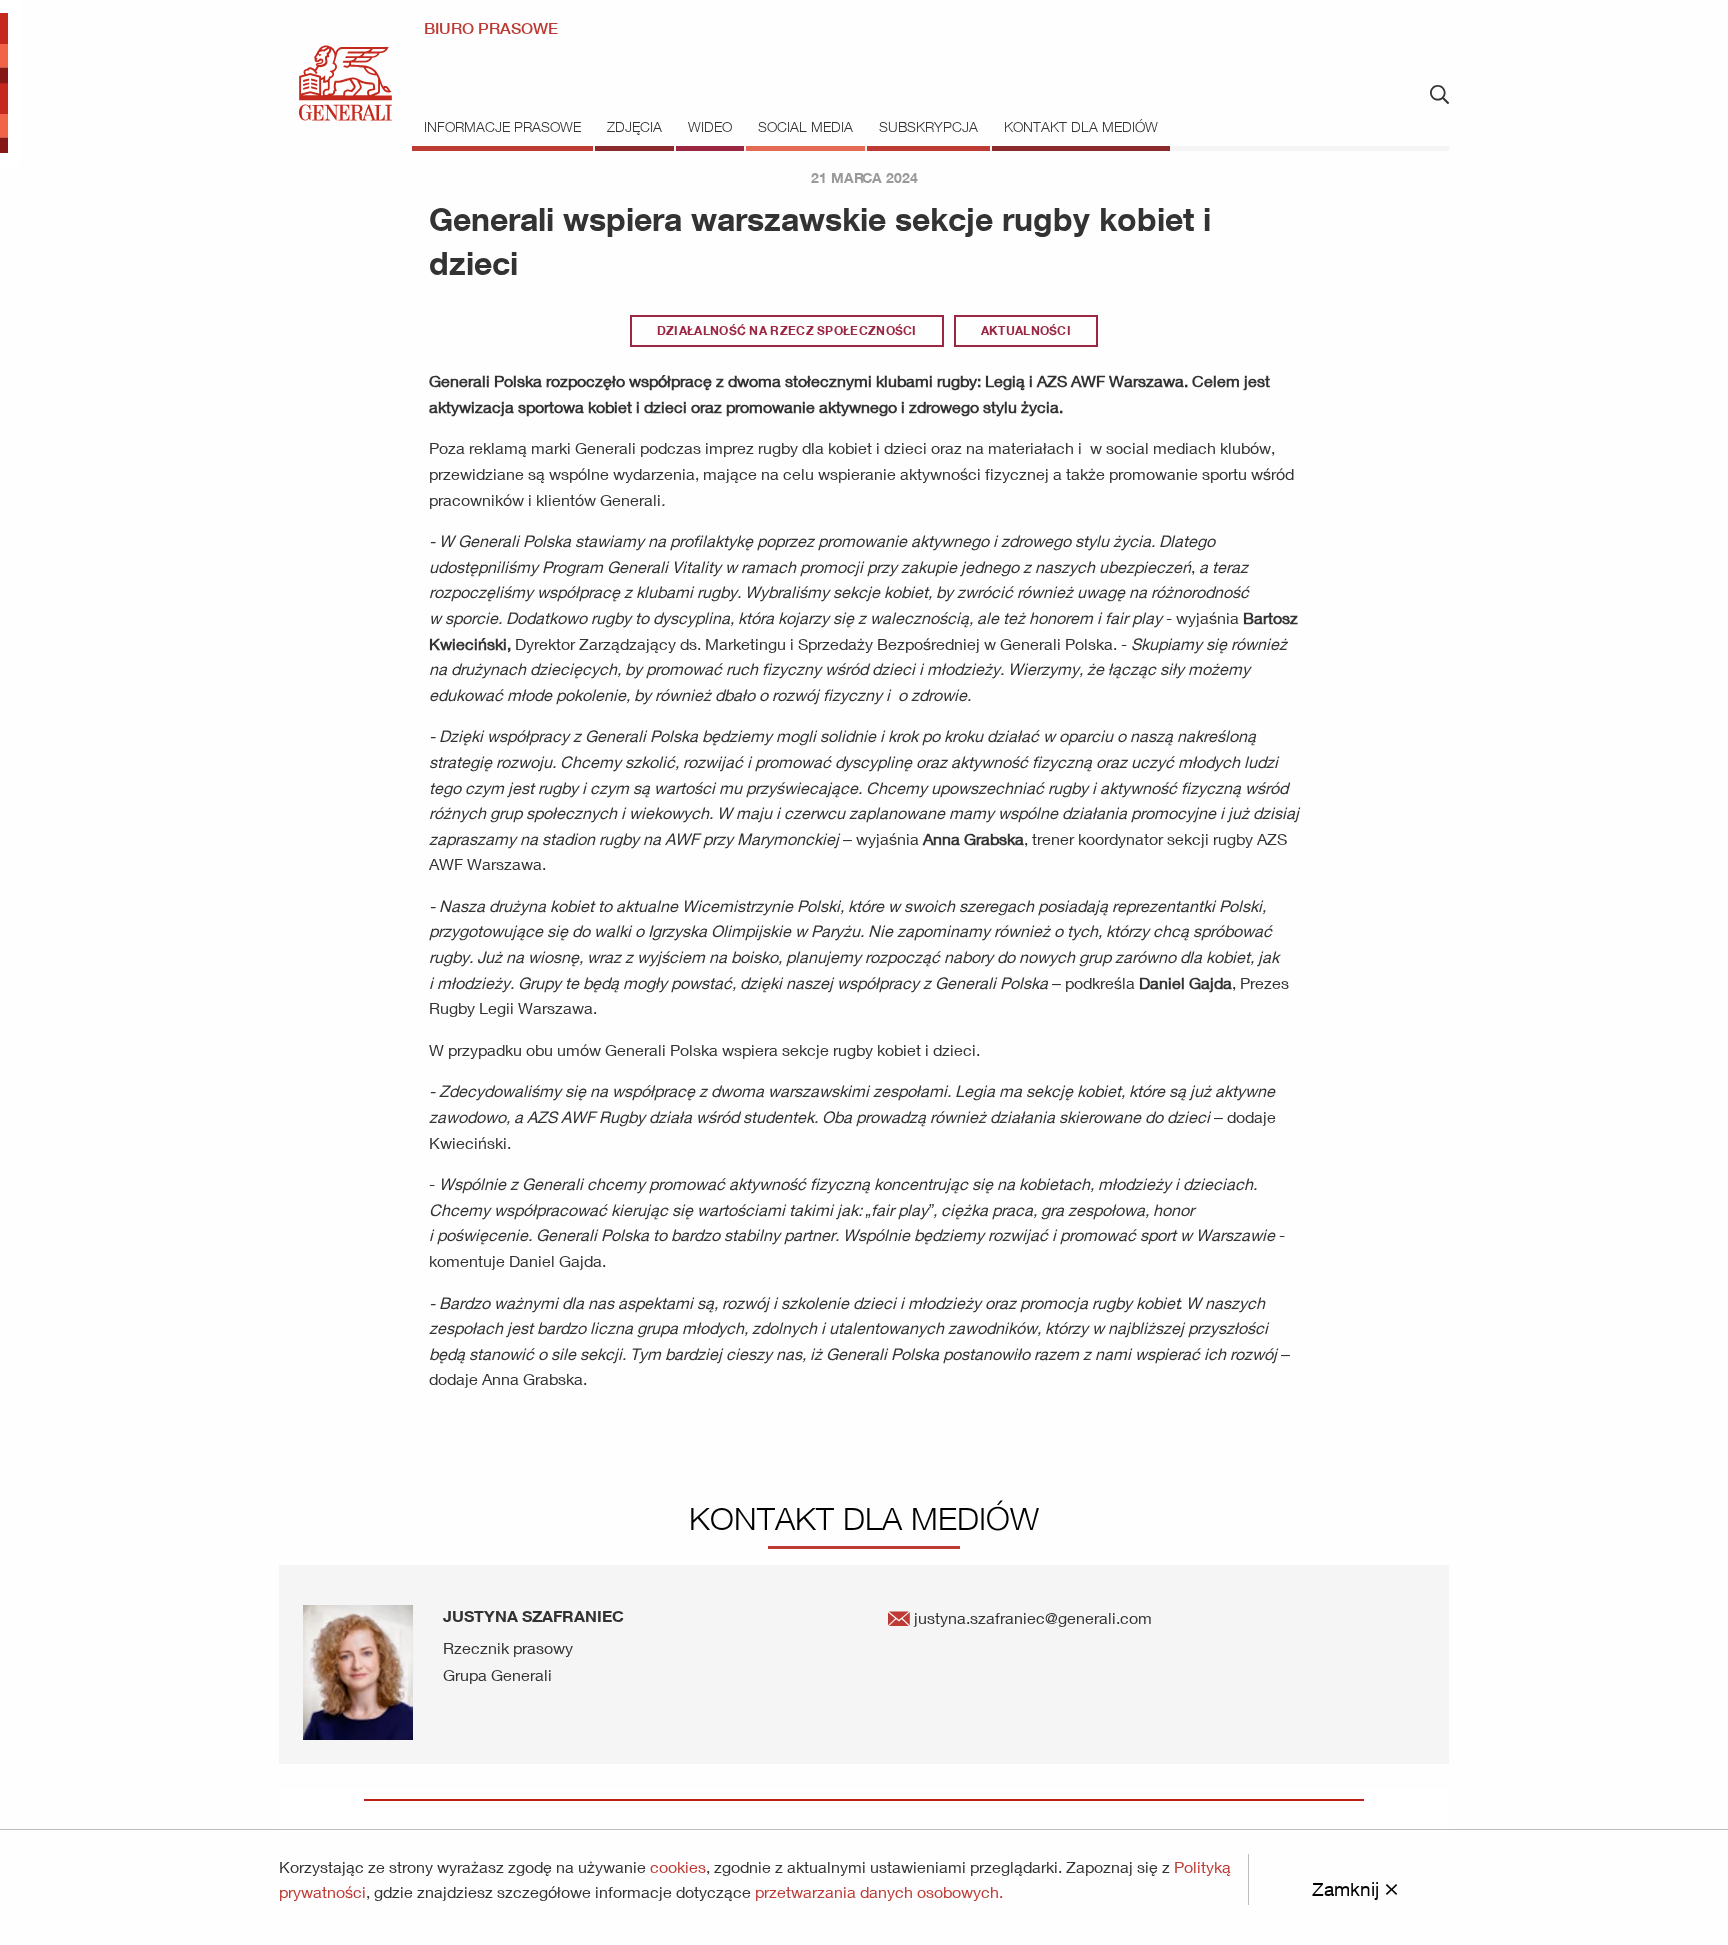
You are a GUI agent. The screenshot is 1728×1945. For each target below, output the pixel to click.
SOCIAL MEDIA (805, 126)
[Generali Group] (345, 81)
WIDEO (710, 126)
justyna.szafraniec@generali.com (1031, 1617)
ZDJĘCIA (634, 126)
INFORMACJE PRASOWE (502, 126)
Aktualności (1026, 330)
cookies (678, 1866)
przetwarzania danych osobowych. (879, 1891)
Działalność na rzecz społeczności (787, 330)
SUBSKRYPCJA (928, 126)
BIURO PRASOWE (491, 28)
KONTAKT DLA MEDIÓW (1081, 126)
